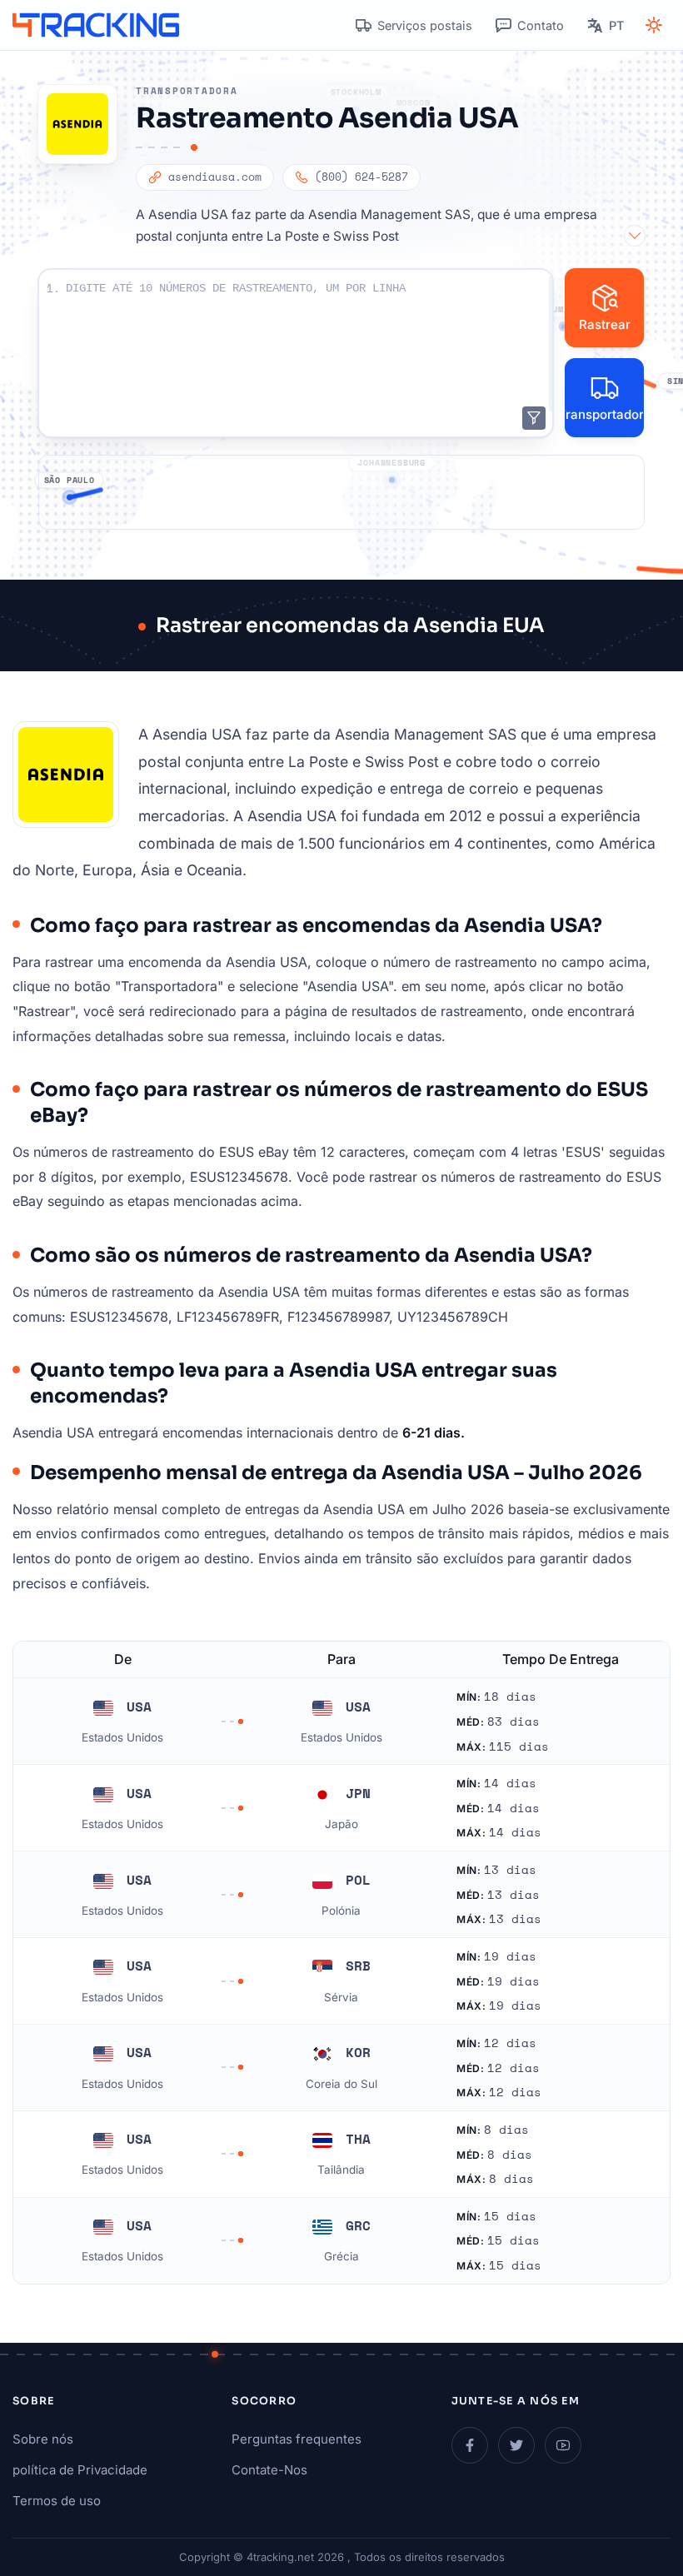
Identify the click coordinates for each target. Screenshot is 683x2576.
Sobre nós (43, 2439)
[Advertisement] (341, 492)
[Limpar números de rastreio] (534, 418)
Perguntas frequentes (297, 2439)
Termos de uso (57, 2501)
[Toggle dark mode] (654, 25)
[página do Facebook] (470, 2445)
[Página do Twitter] (516, 2445)
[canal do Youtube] (563, 2445)
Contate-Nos (269, 2470)
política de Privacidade (80, 2470)
